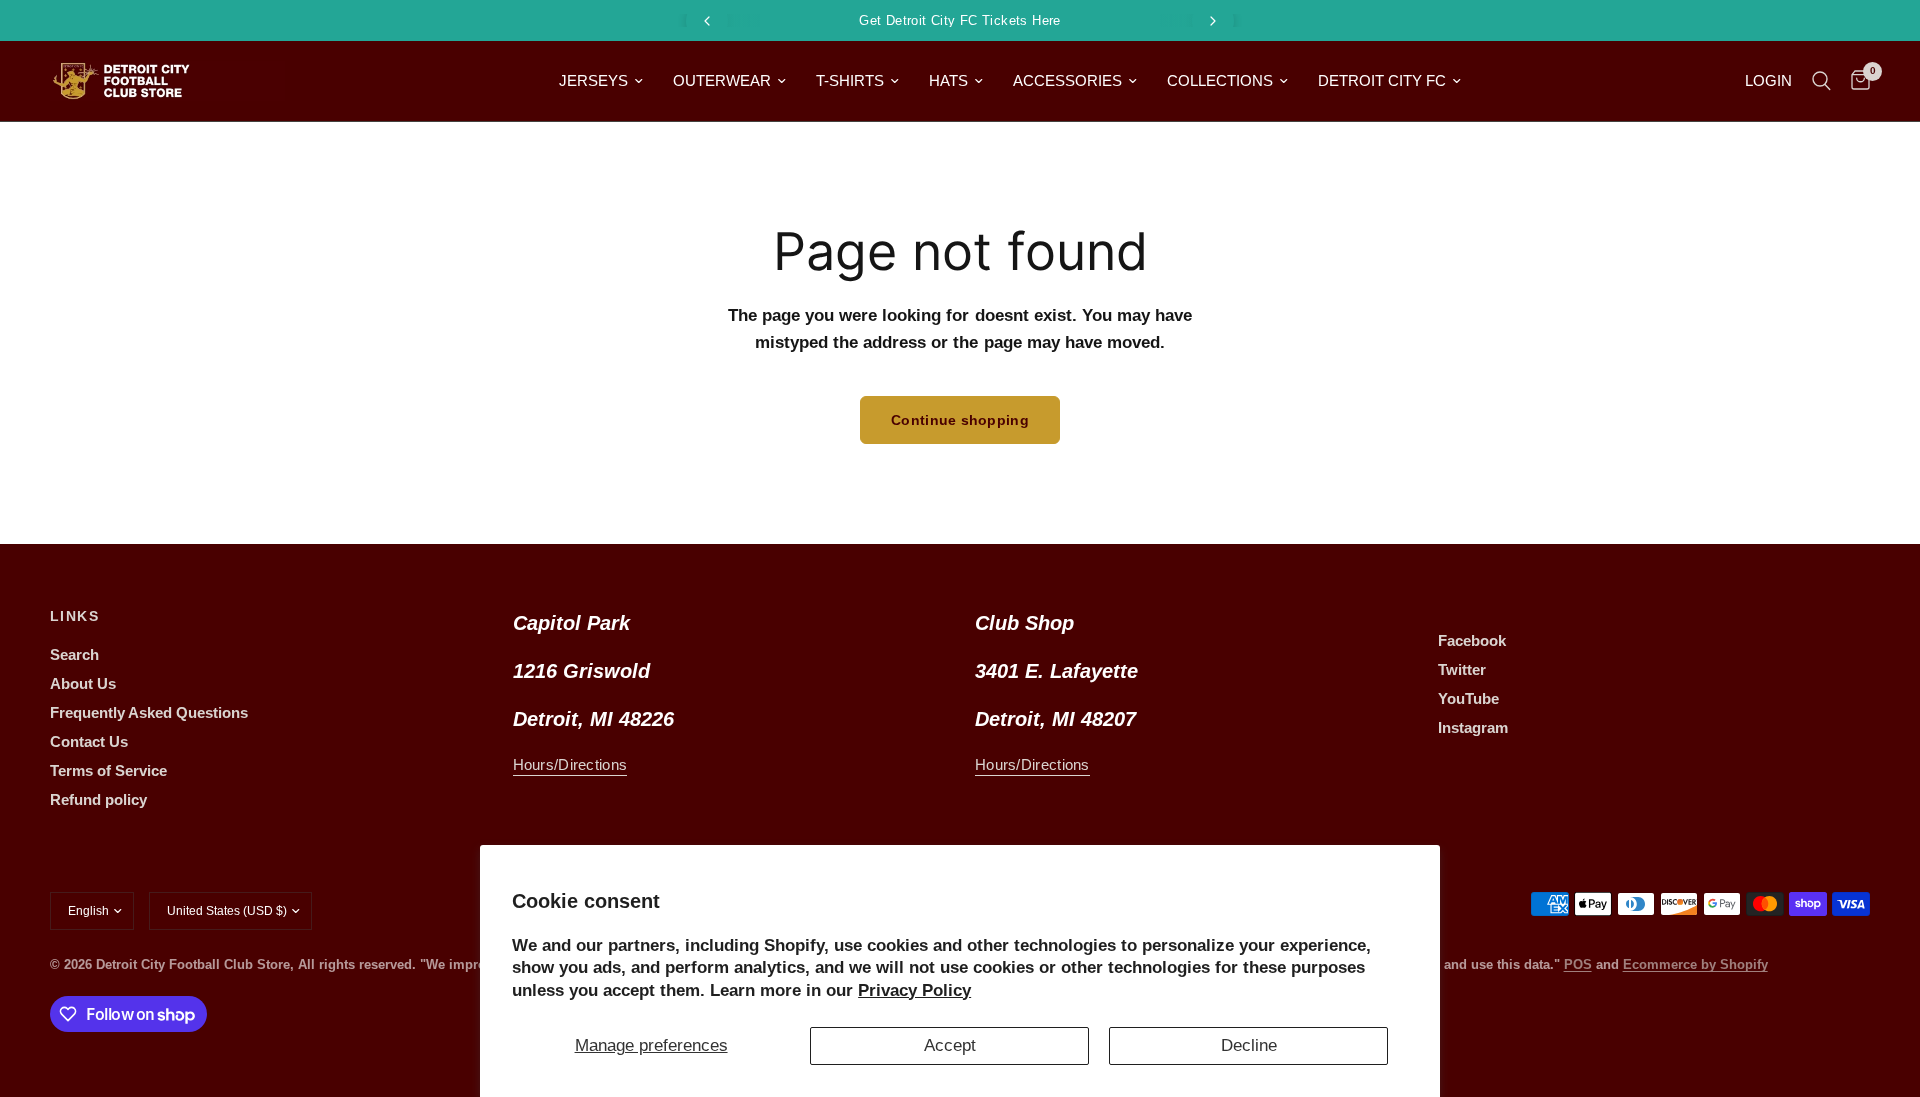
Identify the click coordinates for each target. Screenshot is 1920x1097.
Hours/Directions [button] (570, 764)
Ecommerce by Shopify (1695, 964)
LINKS (74, 616)
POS (1578, 964)
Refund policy (98, 799)
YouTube (1468, 698)
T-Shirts (850, 80)
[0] (1855, 81)
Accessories (1067, 80)
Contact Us (89, 741)
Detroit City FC (1382, 80)
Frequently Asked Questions (149, 712)
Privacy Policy (914, 990)
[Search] (1821, 81)
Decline (1249, 1045)
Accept (950, 1045)
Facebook (1472, 640)
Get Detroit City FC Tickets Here (959, 20)
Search (74, 654)
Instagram (1473, 727)
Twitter (1462, 669)
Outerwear (722, 80)
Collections (1220, 80)
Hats (948, 80)
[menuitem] (601, 81)
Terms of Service (108, 770)
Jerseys (593, 80)
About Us (83, 683)
